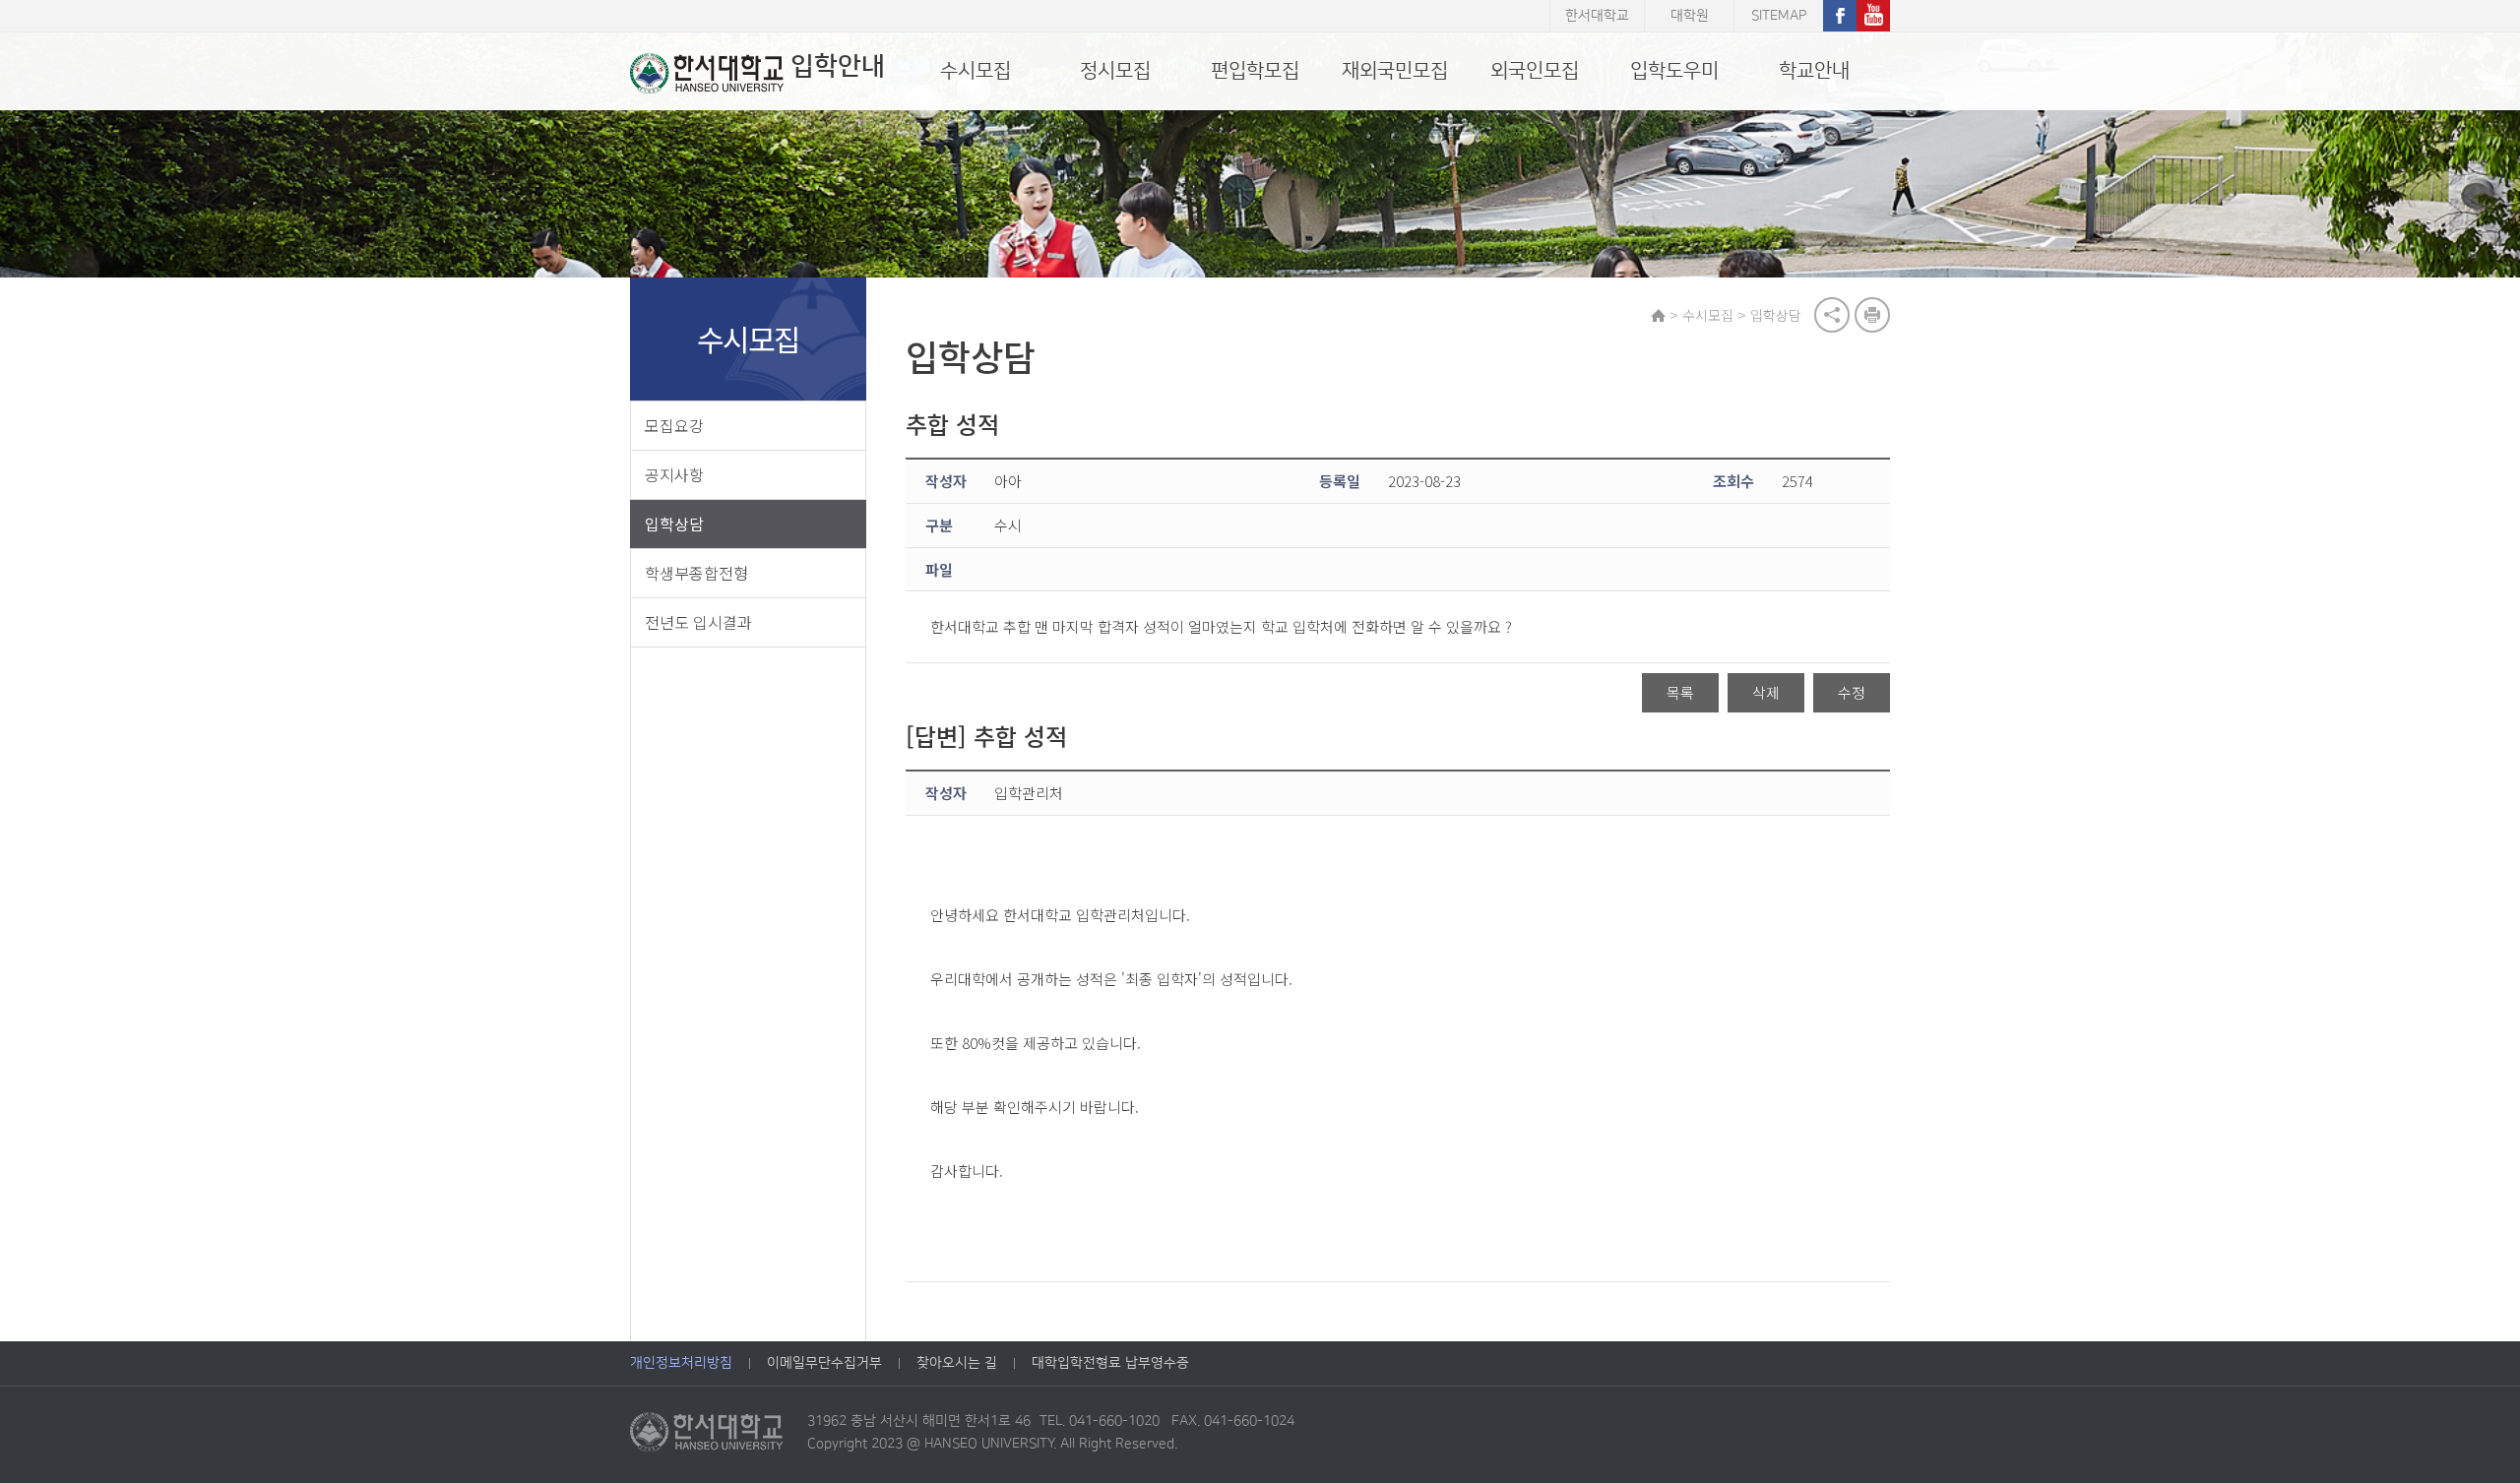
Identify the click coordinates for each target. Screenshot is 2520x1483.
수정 (1852, 692)
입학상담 (674, 524)
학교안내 (1814, 71)
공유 (1832, 315)
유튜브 (1873, 16)
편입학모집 (1255, 71)
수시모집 (976, 71)
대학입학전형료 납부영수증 (1110, 1363)
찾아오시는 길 (957, 1363)
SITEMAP (1779, 16)
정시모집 (1115, 71)
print (1872, 315)
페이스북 (1840, 16)
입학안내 (838, 66)
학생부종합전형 (696, 573)
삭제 (1766, 692)
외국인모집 (1535, 71)
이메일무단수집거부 (824, 1363)
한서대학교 (1597, 16)
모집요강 (674, 425)
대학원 (1690, 16)
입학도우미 (1674, 71)
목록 (1680, 692)
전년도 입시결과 (698, 622)
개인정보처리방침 (681, 1363)
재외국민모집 (1395, 71)
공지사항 (674, 474)
